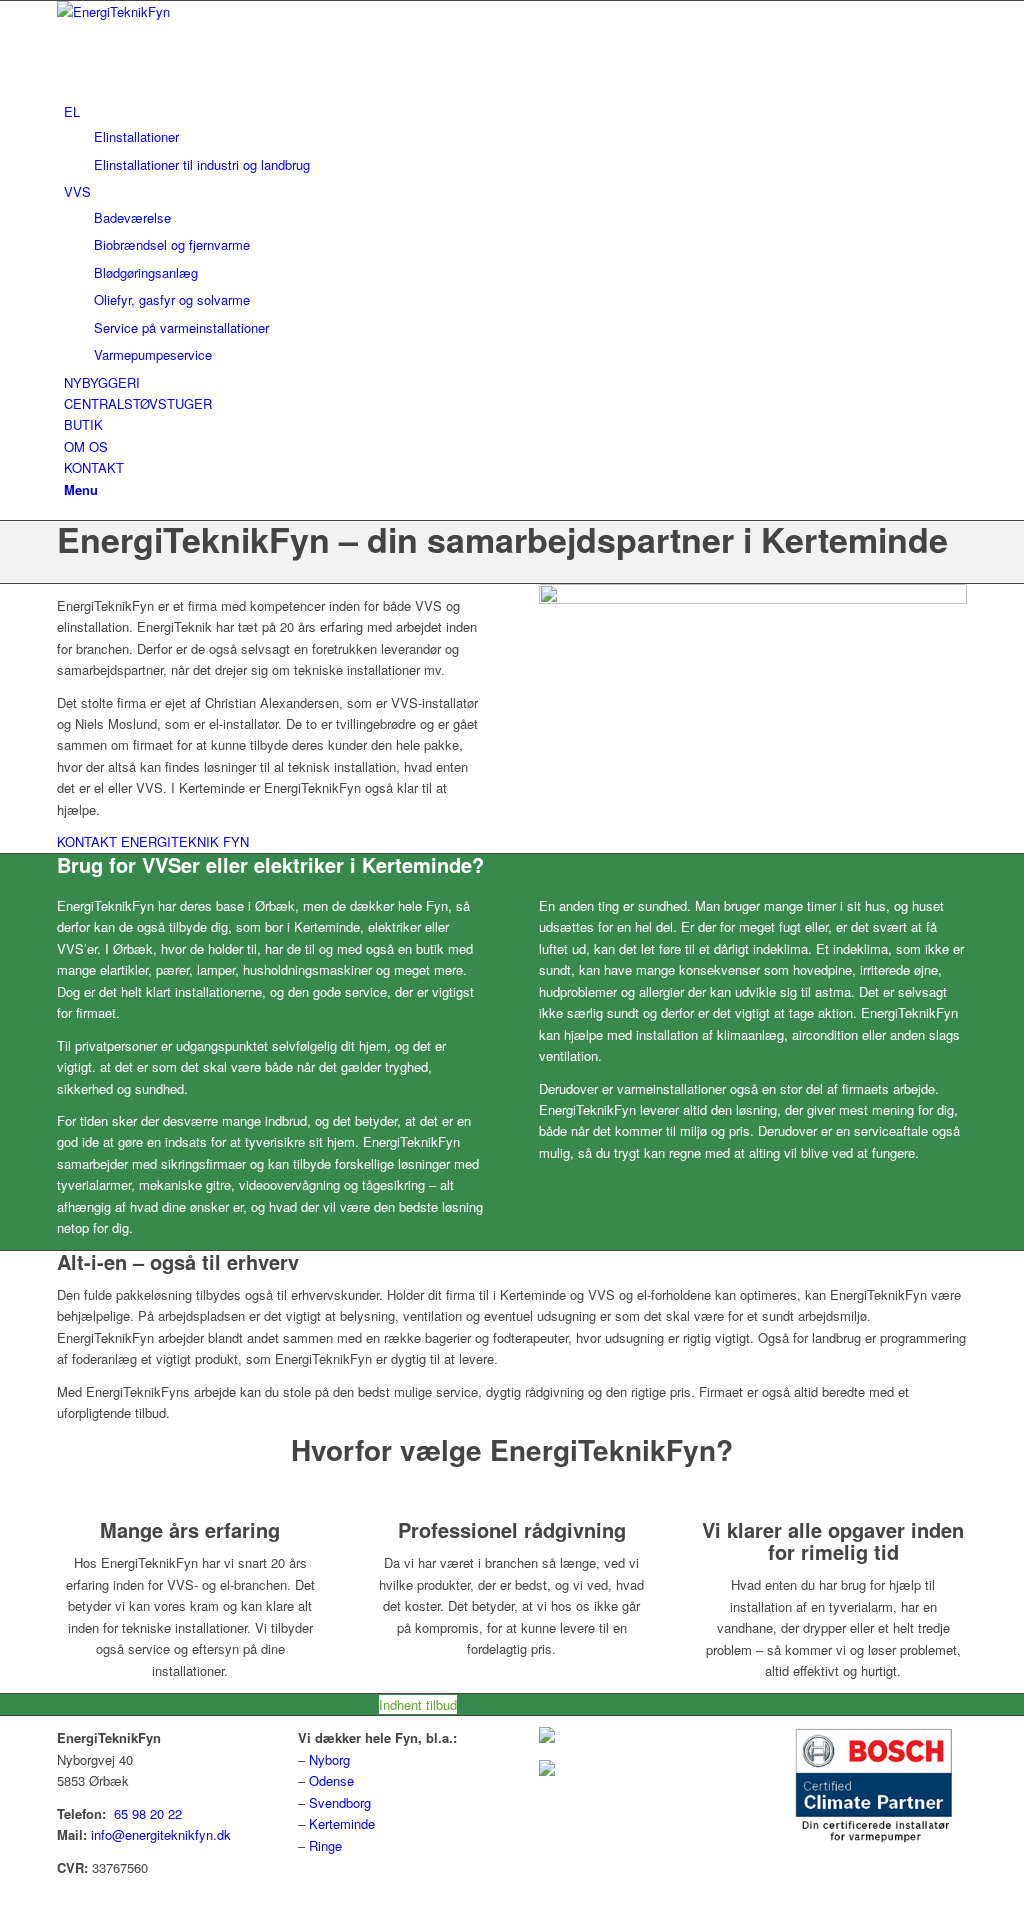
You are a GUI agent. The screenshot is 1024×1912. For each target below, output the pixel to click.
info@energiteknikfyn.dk (161, 1834)
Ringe (325, 1845)
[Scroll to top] (5, 1899)
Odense (331, 1780)
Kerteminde (342, 1823)
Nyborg (329, 1759)
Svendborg (340, 1802)
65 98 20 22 (148, 1813)
